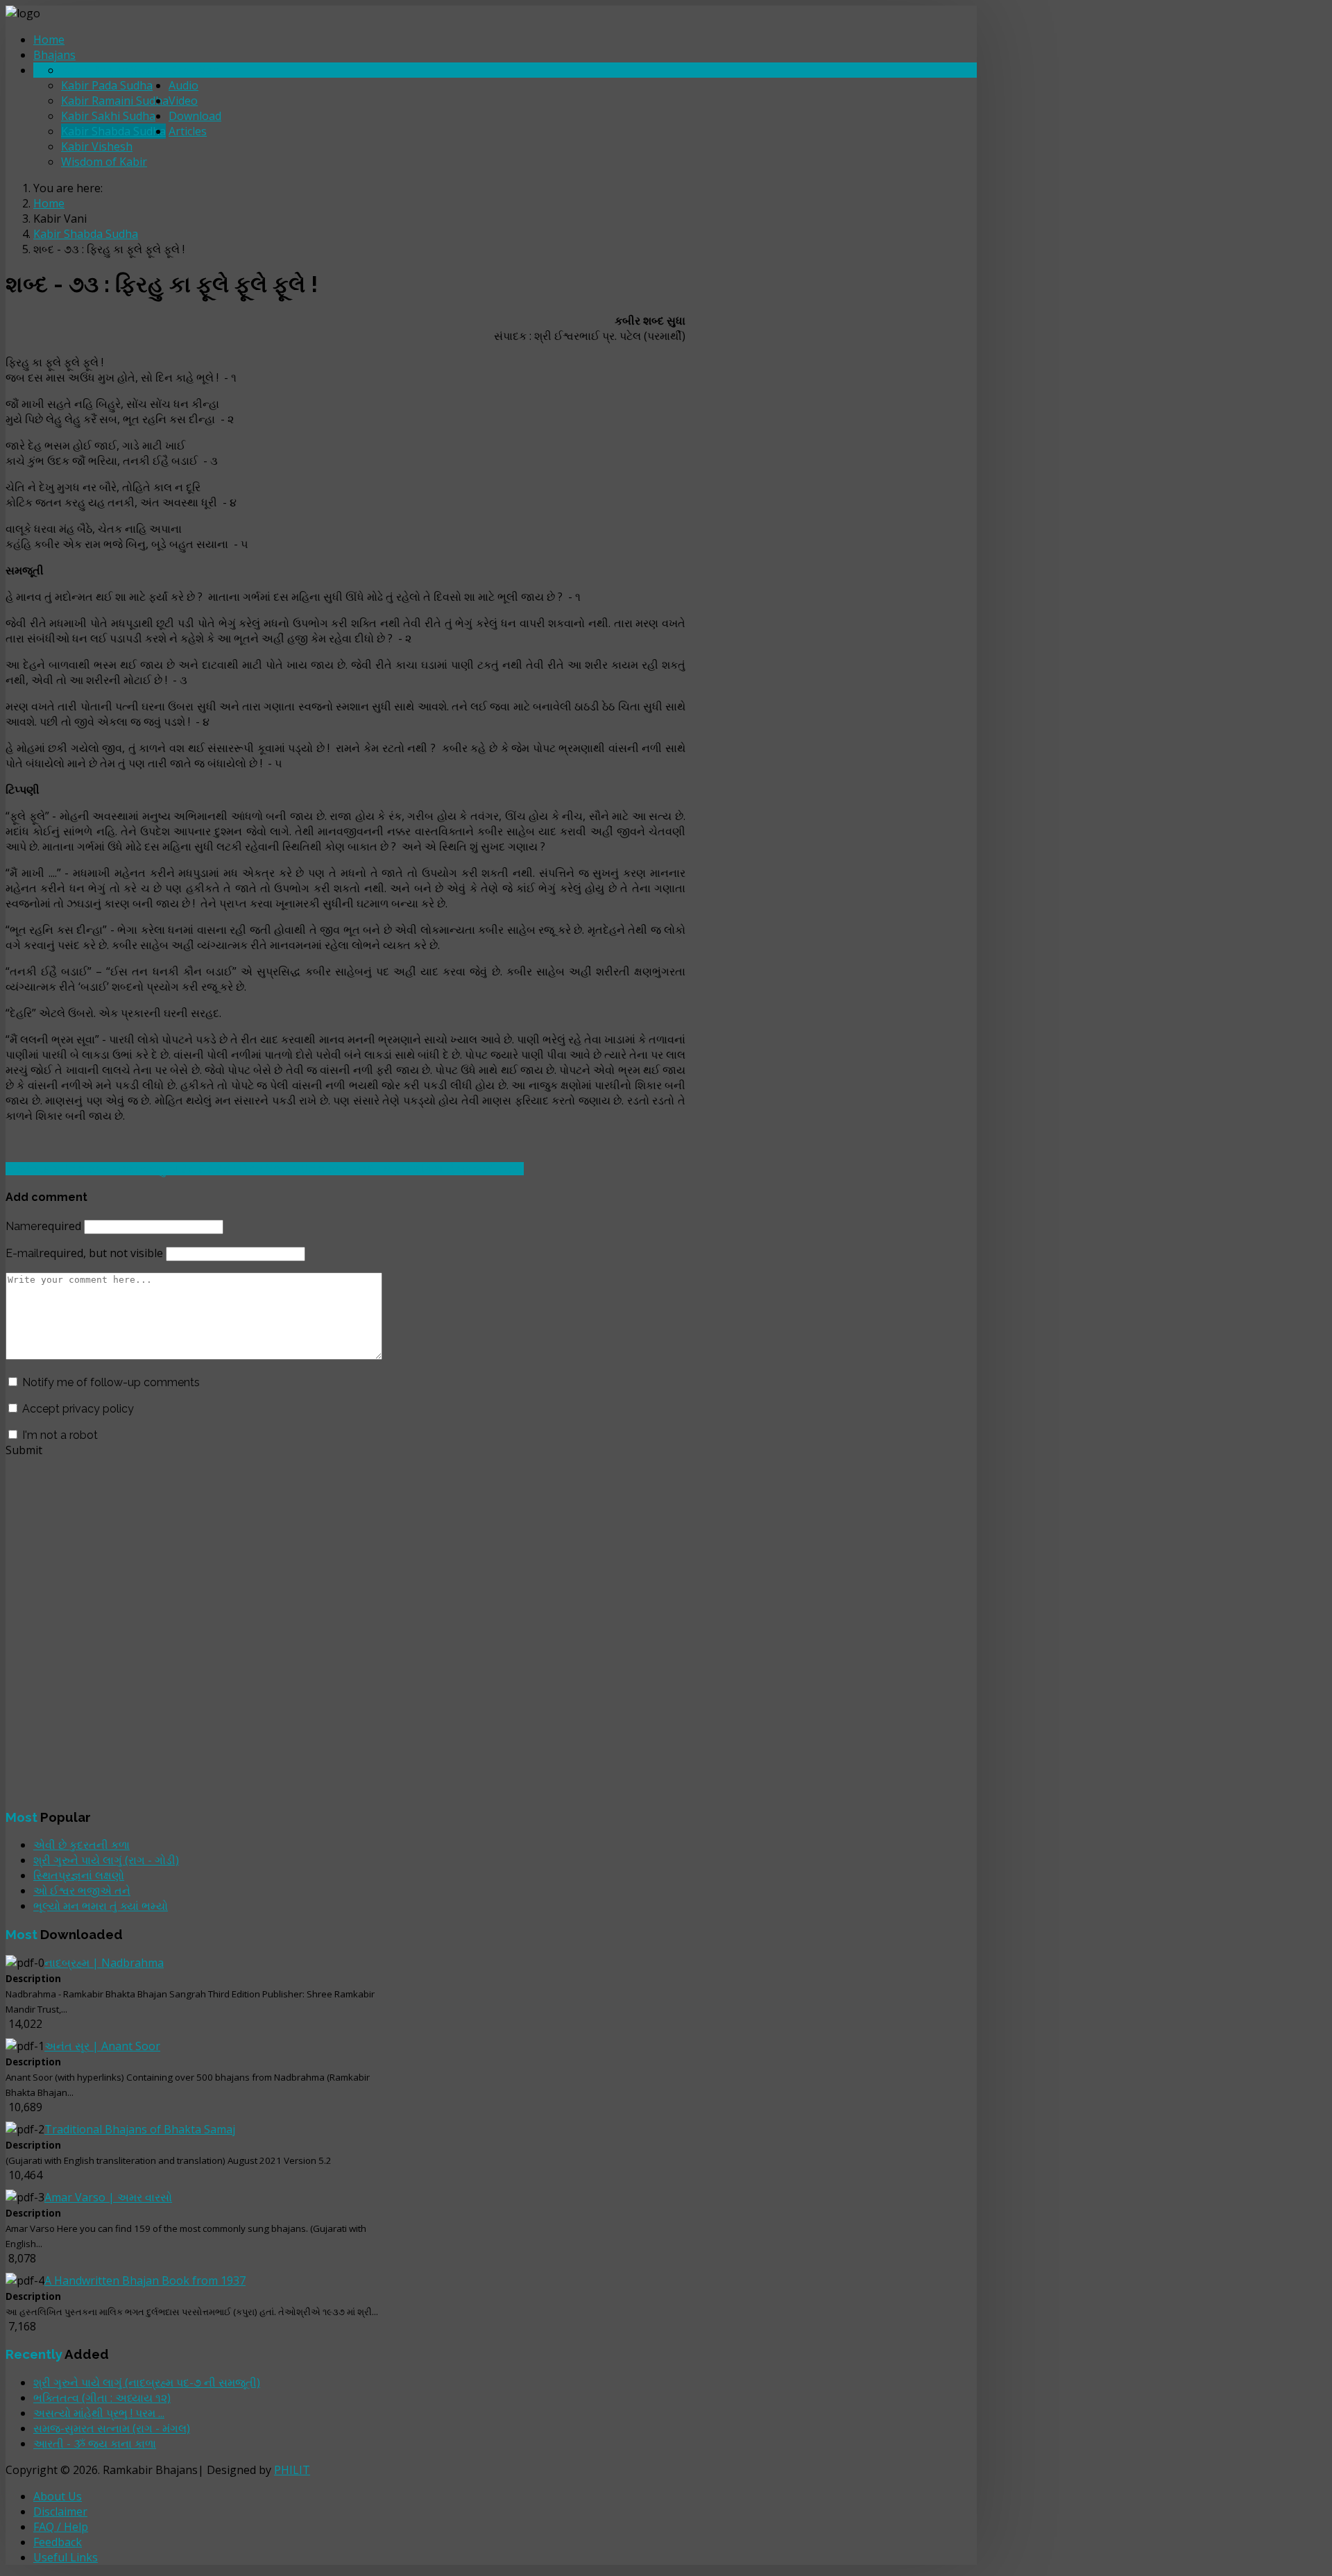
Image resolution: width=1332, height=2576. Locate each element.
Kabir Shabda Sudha (113, 131)
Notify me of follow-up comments (111, 1382)
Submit (24, 1450)
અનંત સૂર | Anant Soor (102, 2046)
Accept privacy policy (78, 1409)
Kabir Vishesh (97, 146)
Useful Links (66, 2557)
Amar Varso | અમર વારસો (108, 2197)
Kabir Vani (195, 70)
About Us (58, 2496)
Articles (188, 131)
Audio (183, 85)
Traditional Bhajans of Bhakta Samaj (140, 2129)
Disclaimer (60, 2511)
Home (49, 40)
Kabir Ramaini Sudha (115, 101)
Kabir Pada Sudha (107, 85)
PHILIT (292, 2470)
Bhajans (54, 55)
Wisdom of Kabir (104, 162)
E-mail (84, 1253)
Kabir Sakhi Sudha (108, 116)
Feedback (58, 2542)
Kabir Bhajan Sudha (112, 70)
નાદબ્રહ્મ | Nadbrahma (104, 1963)
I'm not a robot (60, 1435)
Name (43, 1226)
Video (183, 101)
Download (195, 116)
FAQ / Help (61, 2527)
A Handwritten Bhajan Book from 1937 (145, 2280)
